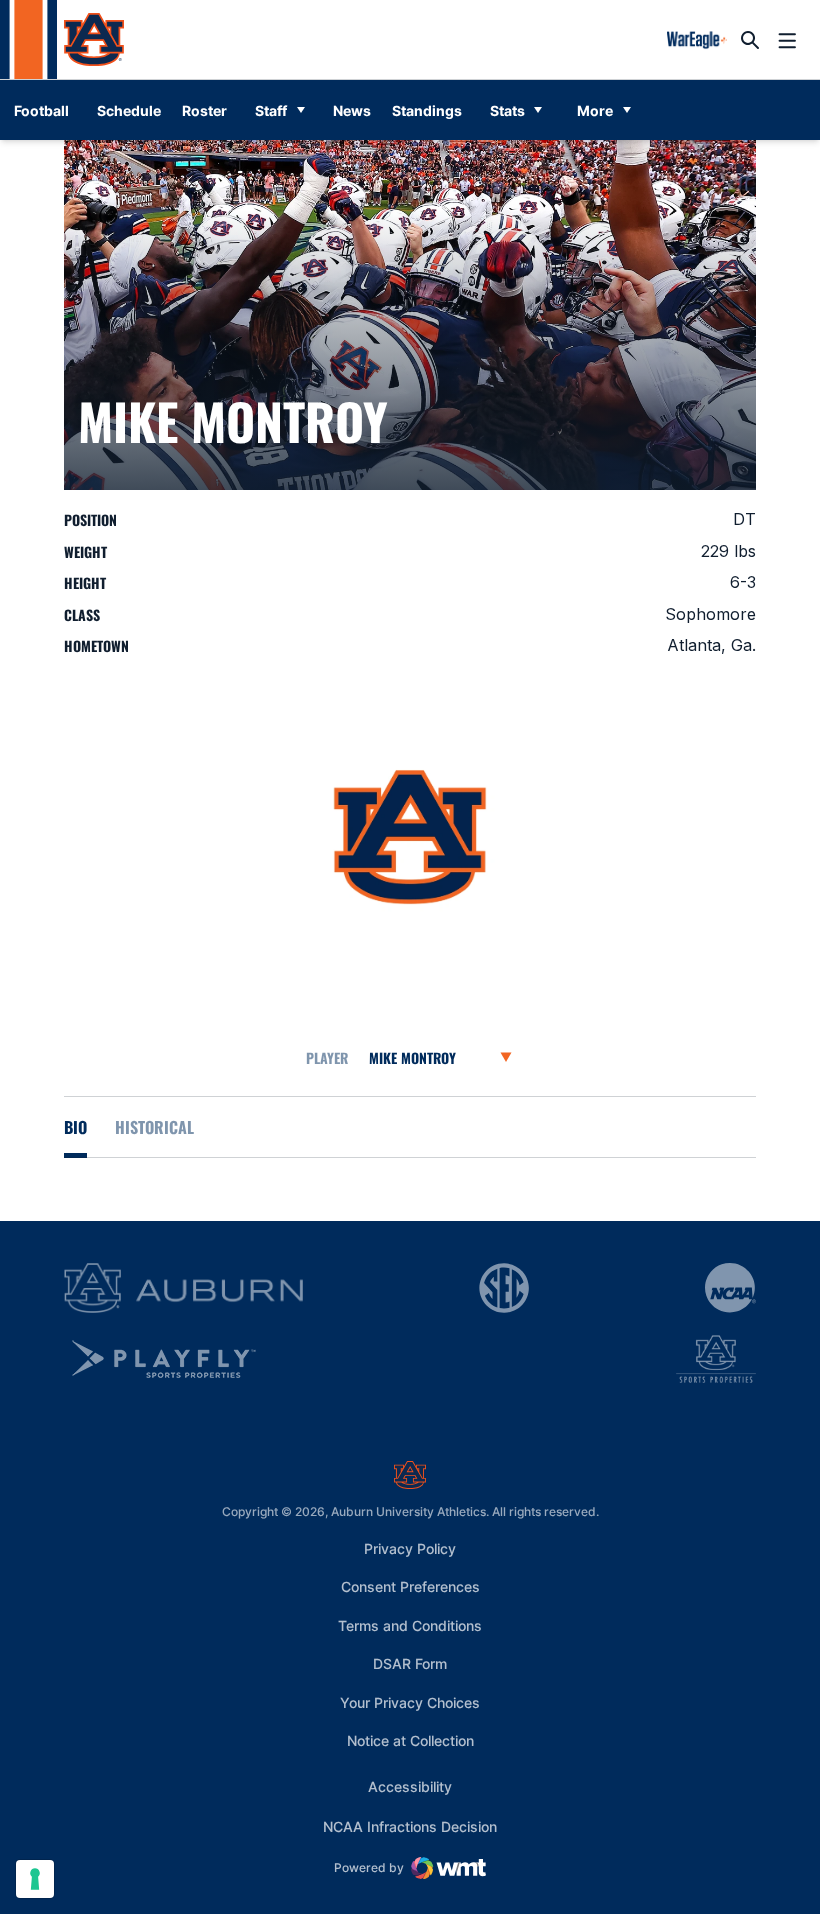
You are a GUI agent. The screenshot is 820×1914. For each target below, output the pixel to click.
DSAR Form (410, 1663)
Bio (75, 1127)
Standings (427, 110)
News (352, 110)
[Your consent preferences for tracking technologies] (35, 1879)
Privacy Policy (410, 1548)
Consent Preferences (410, 1586)
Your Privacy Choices (410, 1702)
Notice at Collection (410, 1740)
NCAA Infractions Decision (410, 1826)
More (595, 110)
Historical (154, 1127)
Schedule (129, 110)
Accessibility (410, 1786)
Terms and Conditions (410, 1625)
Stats (507, 110)
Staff (271, 110)
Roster (204, 110)
